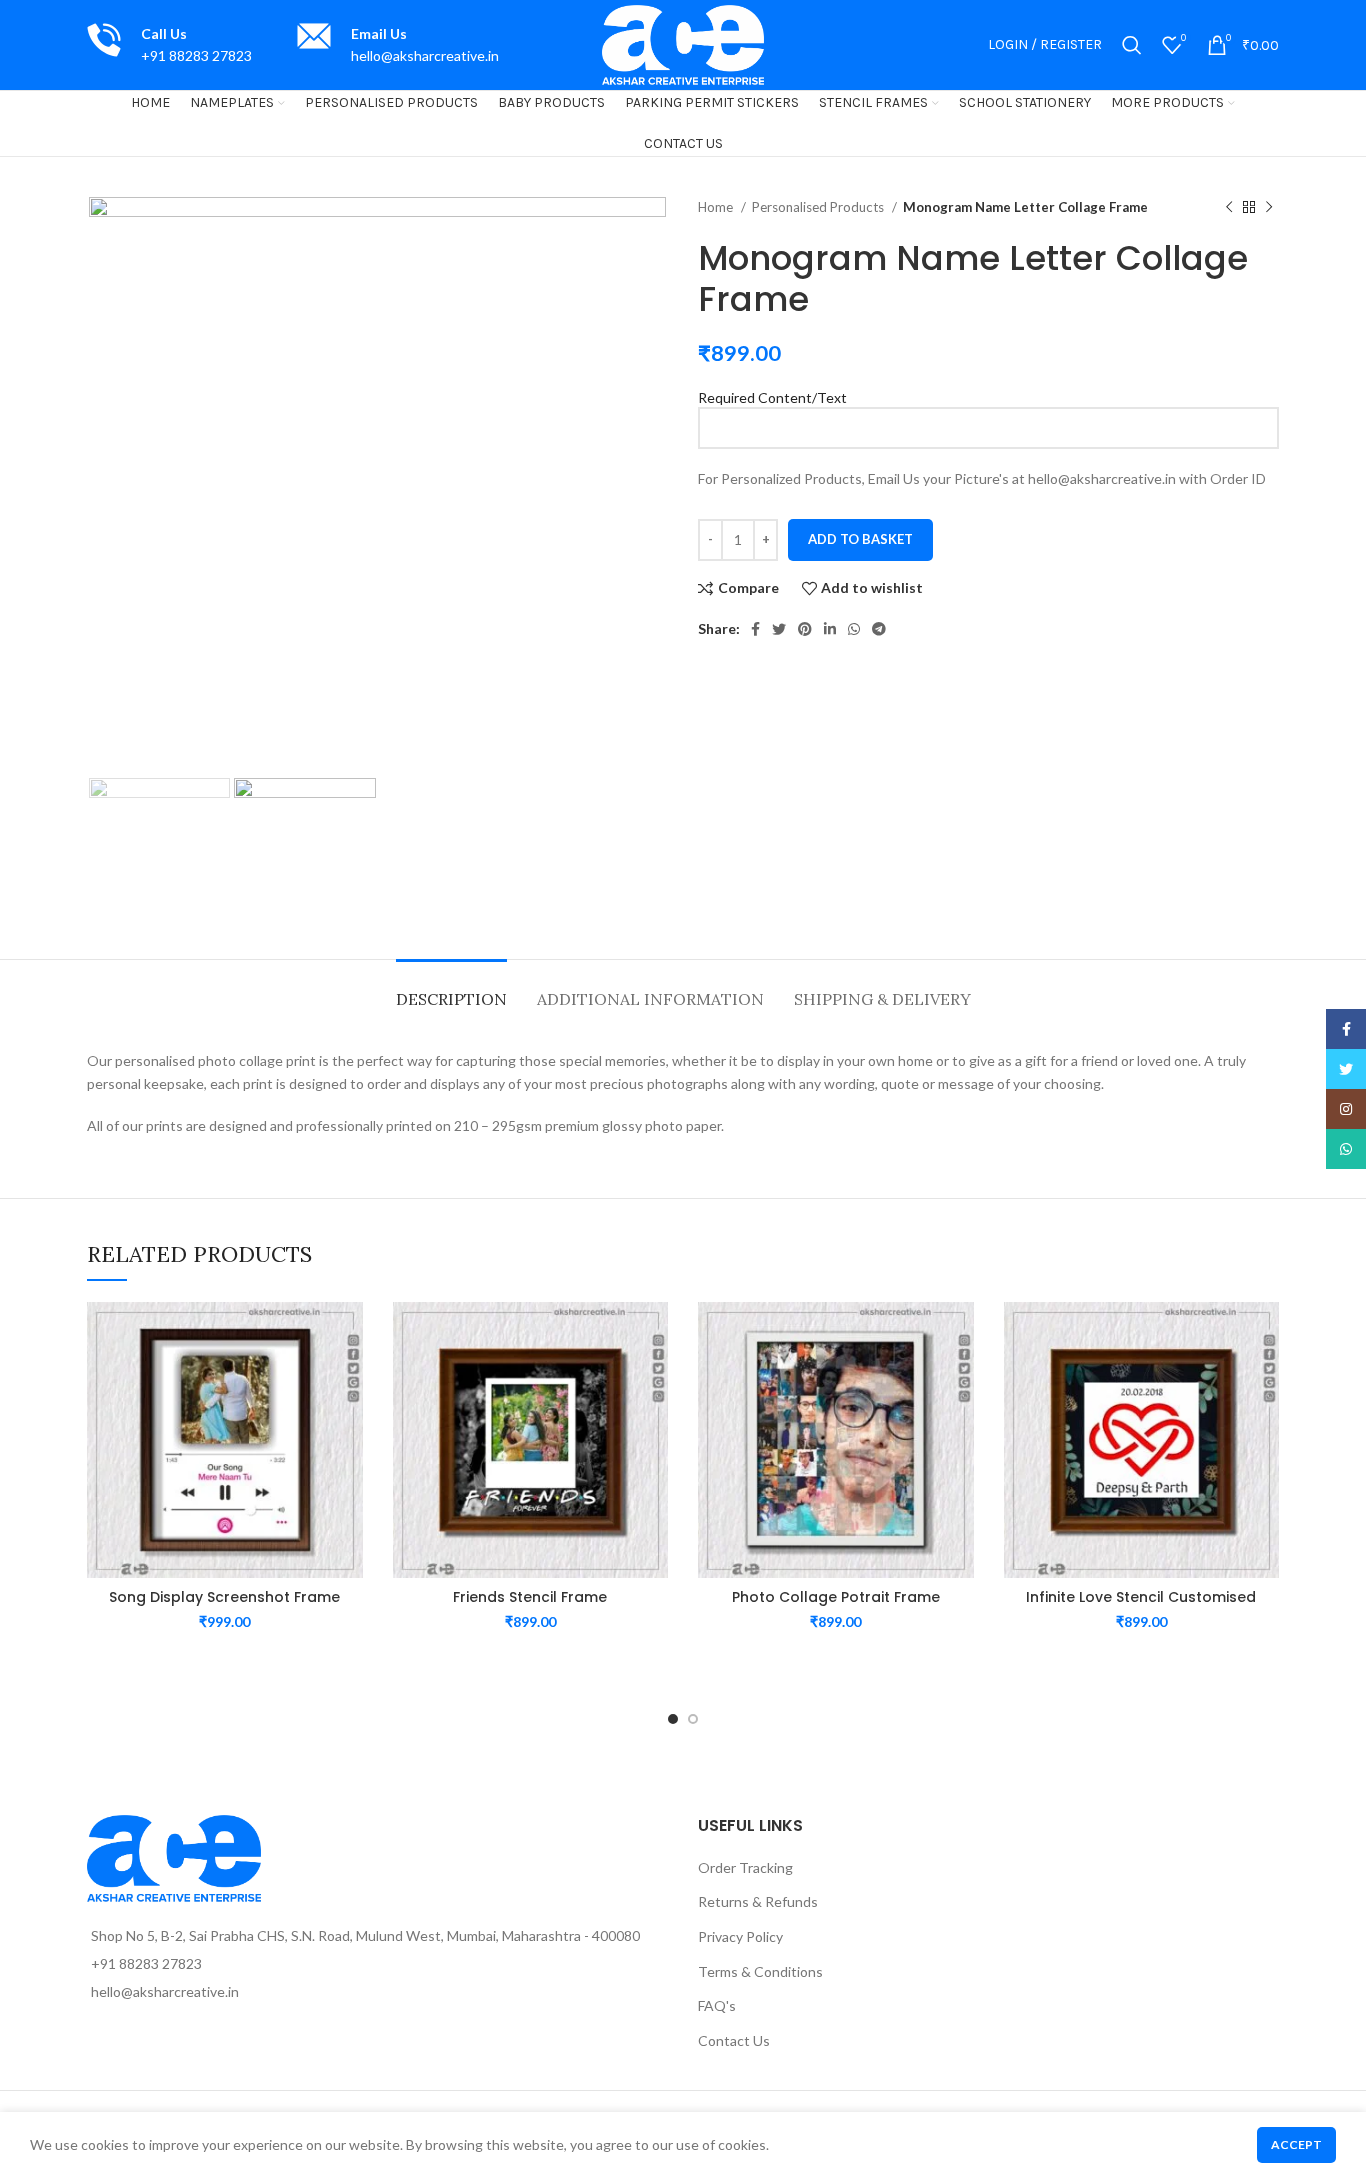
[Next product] (1269, 208)
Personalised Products (819, 207)
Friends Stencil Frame (530, 1597)
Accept (1296, 2144)
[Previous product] (1229, 208)
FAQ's (717, 2005)
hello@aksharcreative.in (425, 55)
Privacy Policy (740, 1936)
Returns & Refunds (758, 1901)
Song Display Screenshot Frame (224, 1597)
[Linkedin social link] (830, 629)
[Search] (1132, 45)
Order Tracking (745, 1867)
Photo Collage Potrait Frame (836, 1597)
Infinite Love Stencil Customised (1141, 1597)
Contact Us (734, 2040)
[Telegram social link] (879, 629)
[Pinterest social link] (805, 629)
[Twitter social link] (779, 629)
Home (717, 207)
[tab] (451, 989)
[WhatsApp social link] (854, 629)
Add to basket (860, 539)
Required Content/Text (772, 397)
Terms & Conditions (760, 1971)
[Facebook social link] (755, 629)
